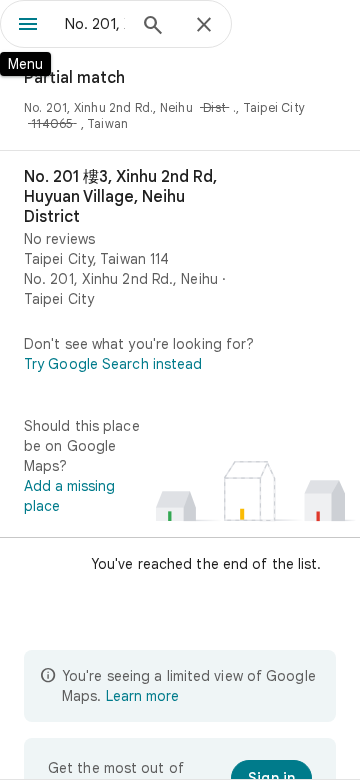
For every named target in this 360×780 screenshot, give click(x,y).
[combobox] (95, 24)
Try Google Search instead (113, 364)
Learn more (142, 696)
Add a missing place (69, 496)
